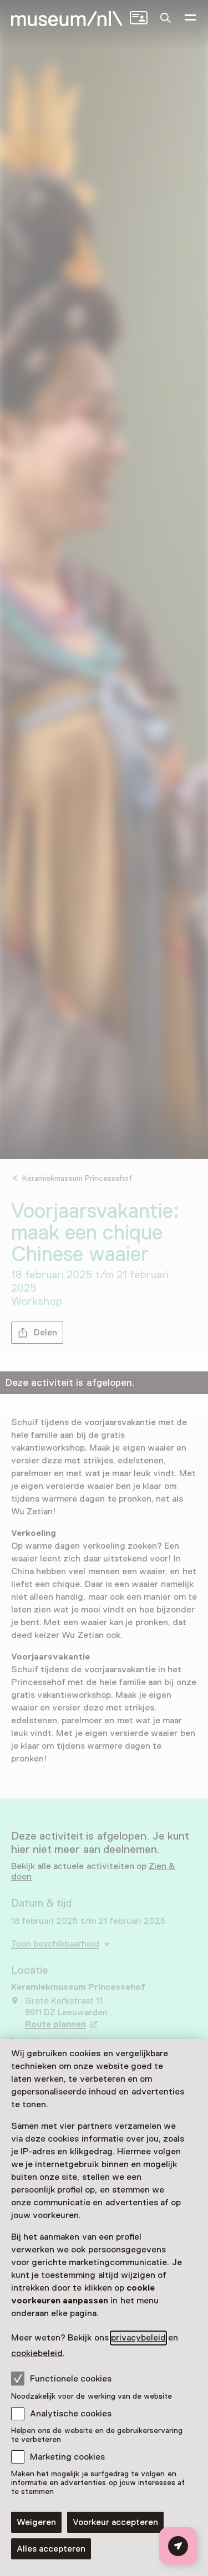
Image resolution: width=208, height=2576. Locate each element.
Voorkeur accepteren (115, 2522)
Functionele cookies (71, 2379)
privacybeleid (138, 2338)
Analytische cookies (71, 2414)
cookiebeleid (37, 2353)
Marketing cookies (67, 2457)
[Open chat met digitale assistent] (178, 2546)
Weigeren (36, 2522)
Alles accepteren (51, 2549)
